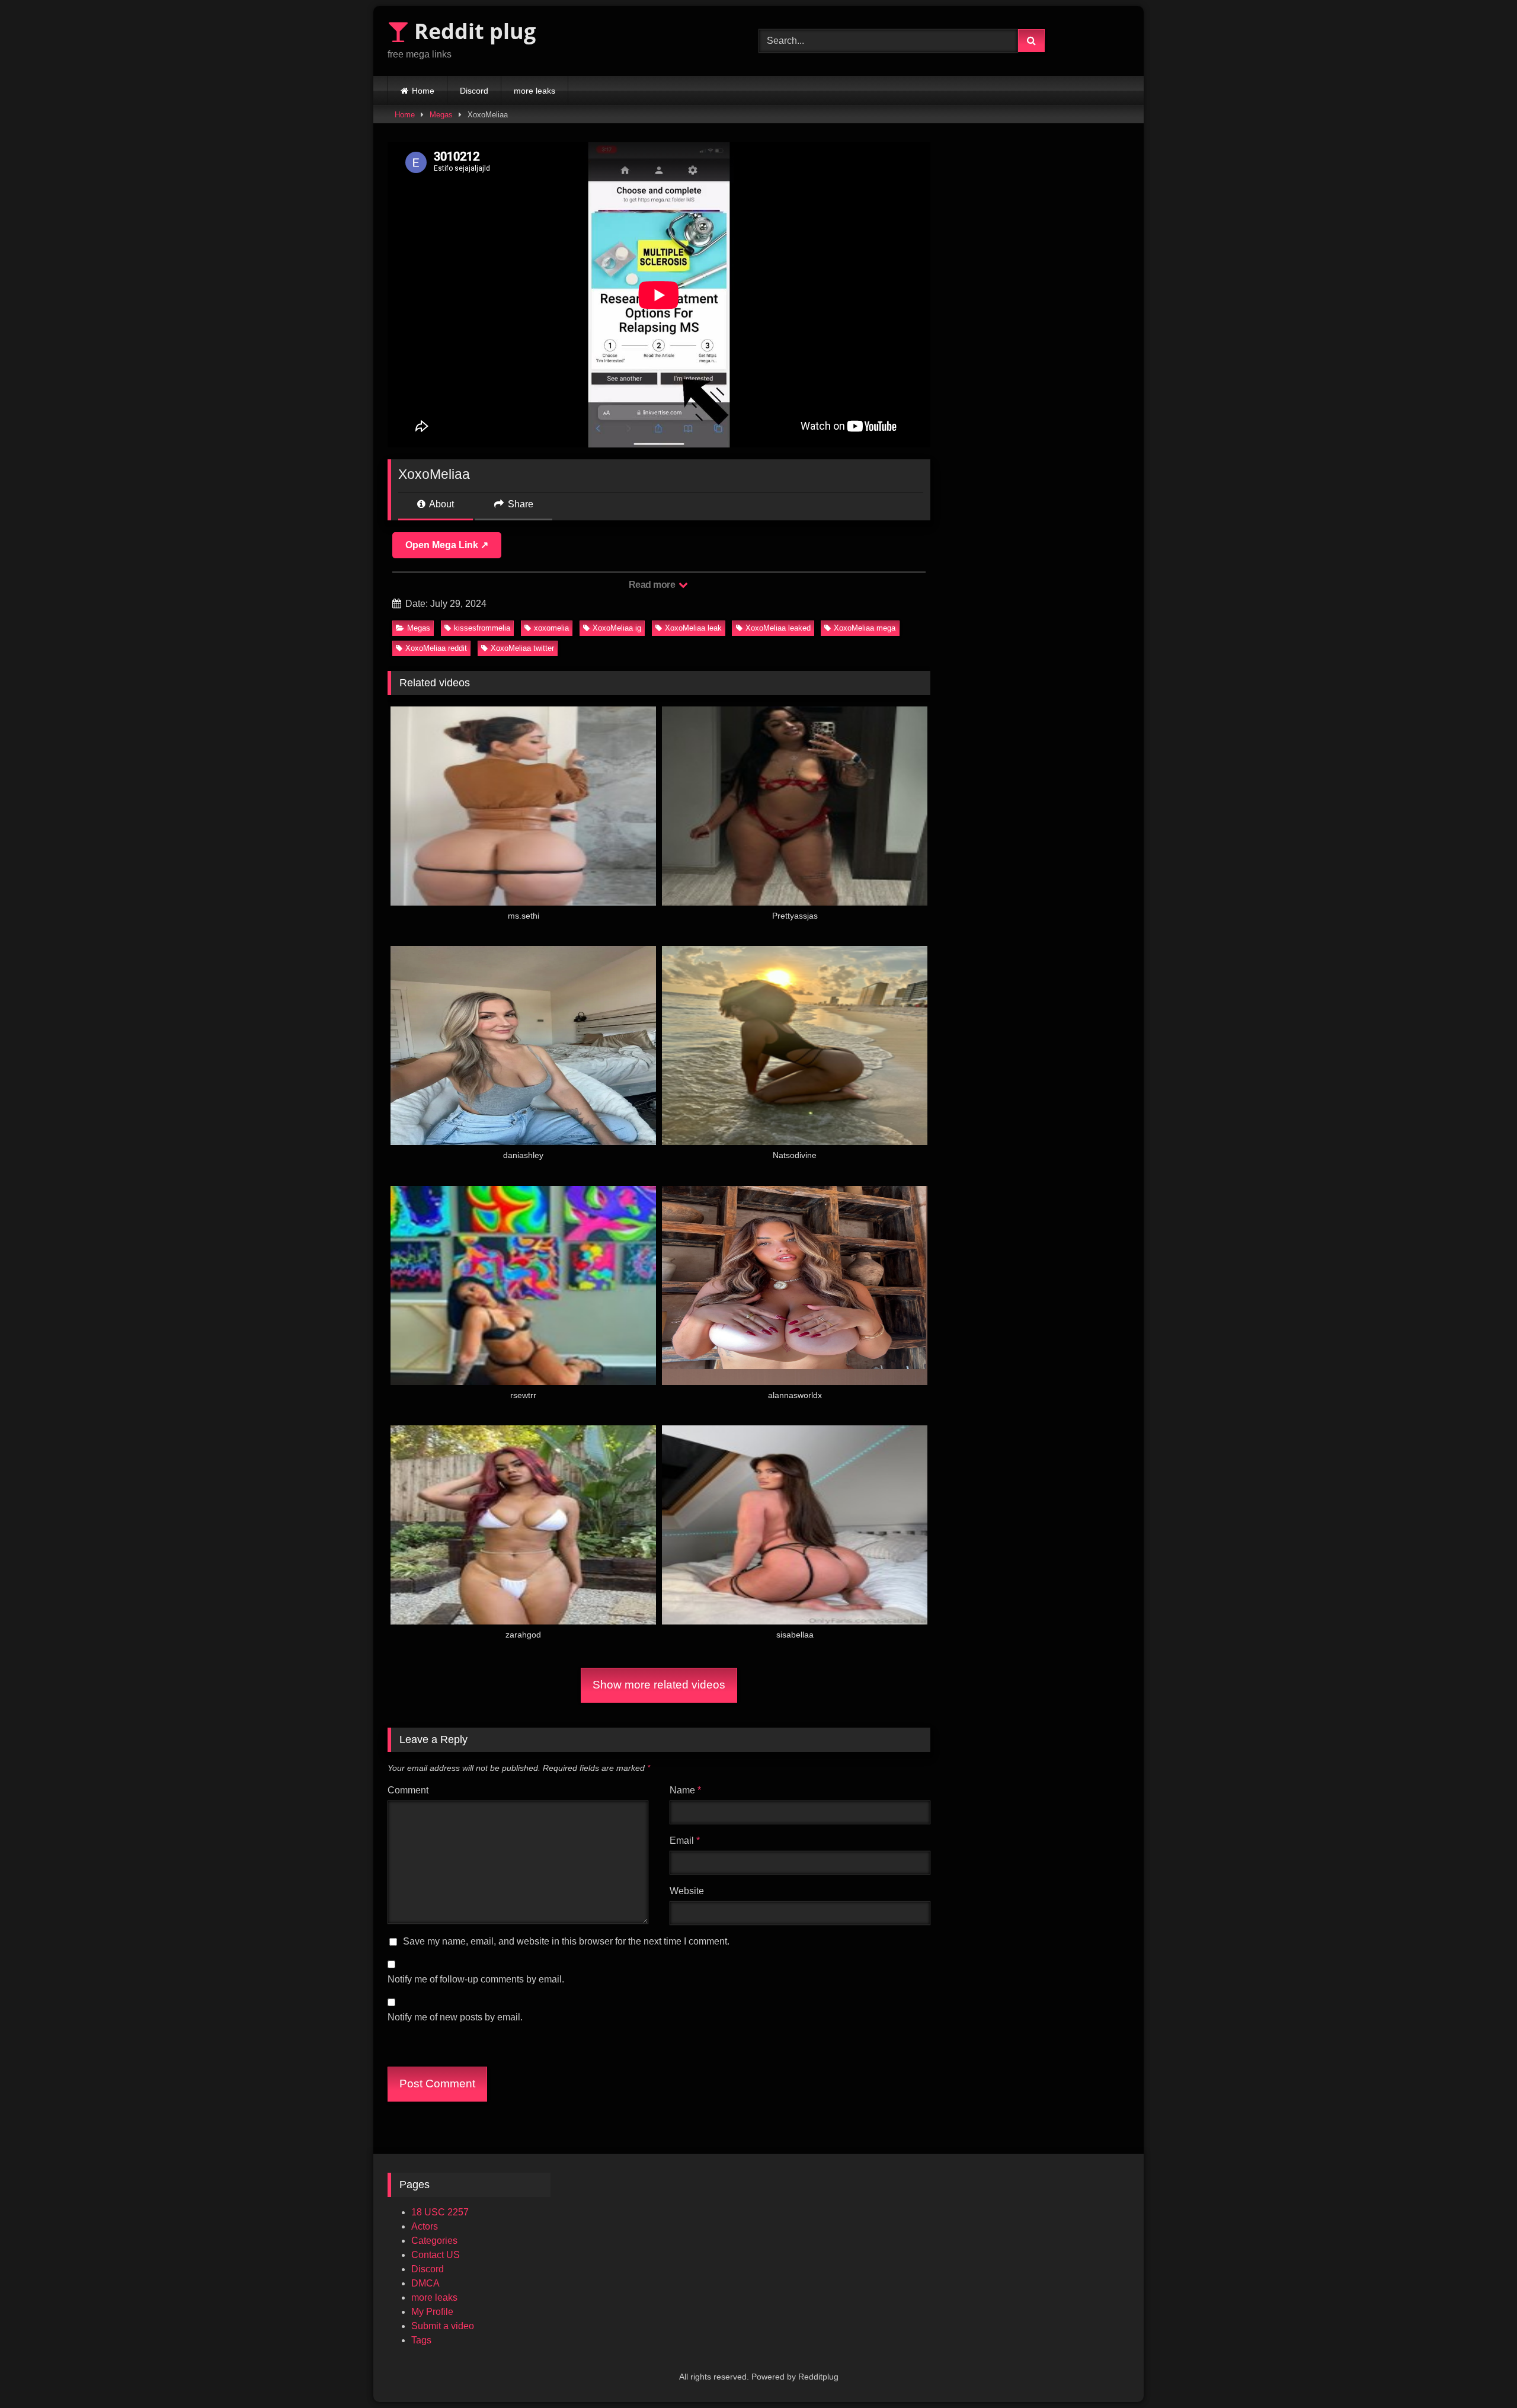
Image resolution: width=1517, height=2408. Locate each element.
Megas (441, 115)
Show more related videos (659, 1685)
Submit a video (443, 2326)
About (441, 504)
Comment (408, 1790)
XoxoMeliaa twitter (522, 648)
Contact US (436, 2255)
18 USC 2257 (440, 2212)
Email (685, 1841)
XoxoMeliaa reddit (436, 648)
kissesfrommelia (482, 628)
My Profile (432, 2312)
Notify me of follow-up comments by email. (476, 1979)
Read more (653, 585)
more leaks (535, 91)
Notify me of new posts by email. (455, 2017)
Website (687, 1891)
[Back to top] (1480, 2373)
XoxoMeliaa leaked (778, 628)
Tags (421, 2340)
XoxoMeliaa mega (865, 628)
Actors (425, 2226)
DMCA (425, 2283)
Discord (474, 91)
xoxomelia (551, 628)
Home (423, 91)
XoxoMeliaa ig (617, 628)
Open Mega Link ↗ (447, 545)
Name (685, 1790)
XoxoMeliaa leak (693, 628)
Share (519, 504)
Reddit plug (472, 31)
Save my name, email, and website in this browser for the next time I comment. (566, 1941)
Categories (434, 2241)
